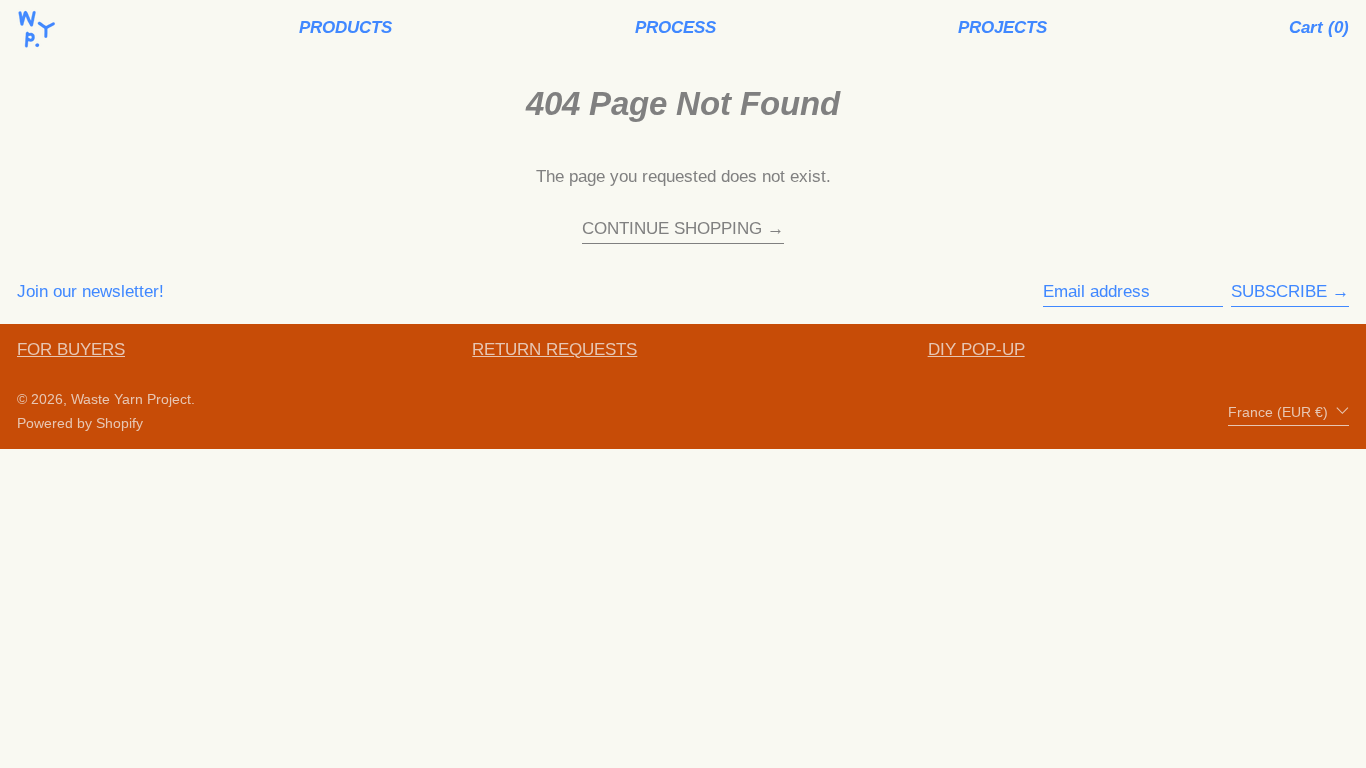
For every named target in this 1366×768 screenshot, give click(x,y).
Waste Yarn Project (131, 399)
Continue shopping (672, 229)
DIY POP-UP (976, 349)
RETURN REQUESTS (554, 349)
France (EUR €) (1280, 411)
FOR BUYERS (71, 349)
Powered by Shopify (80, 423)
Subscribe (1279, 291)
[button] (1319, 28)
